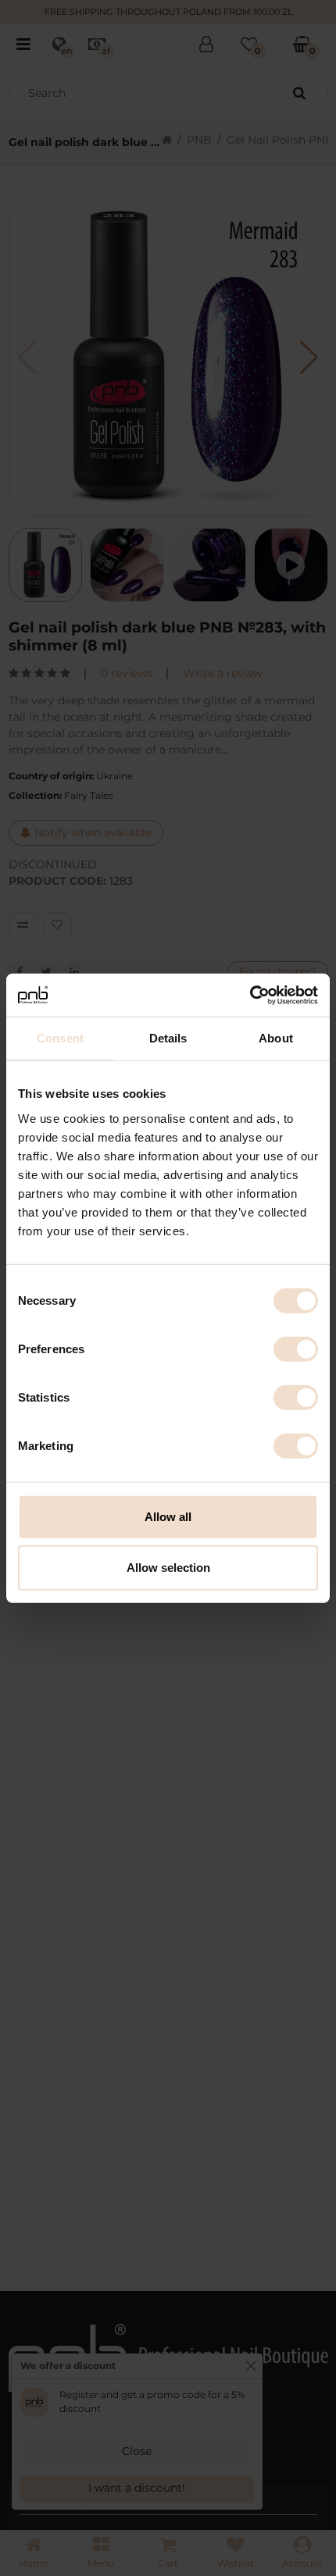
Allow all (168, 1516)
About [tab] (276, 1038)
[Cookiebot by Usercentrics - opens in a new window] (250, 995)
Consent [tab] (60, 1038)
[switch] (296, 1349)
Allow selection (168, 1568)
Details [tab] (168, 1038)
